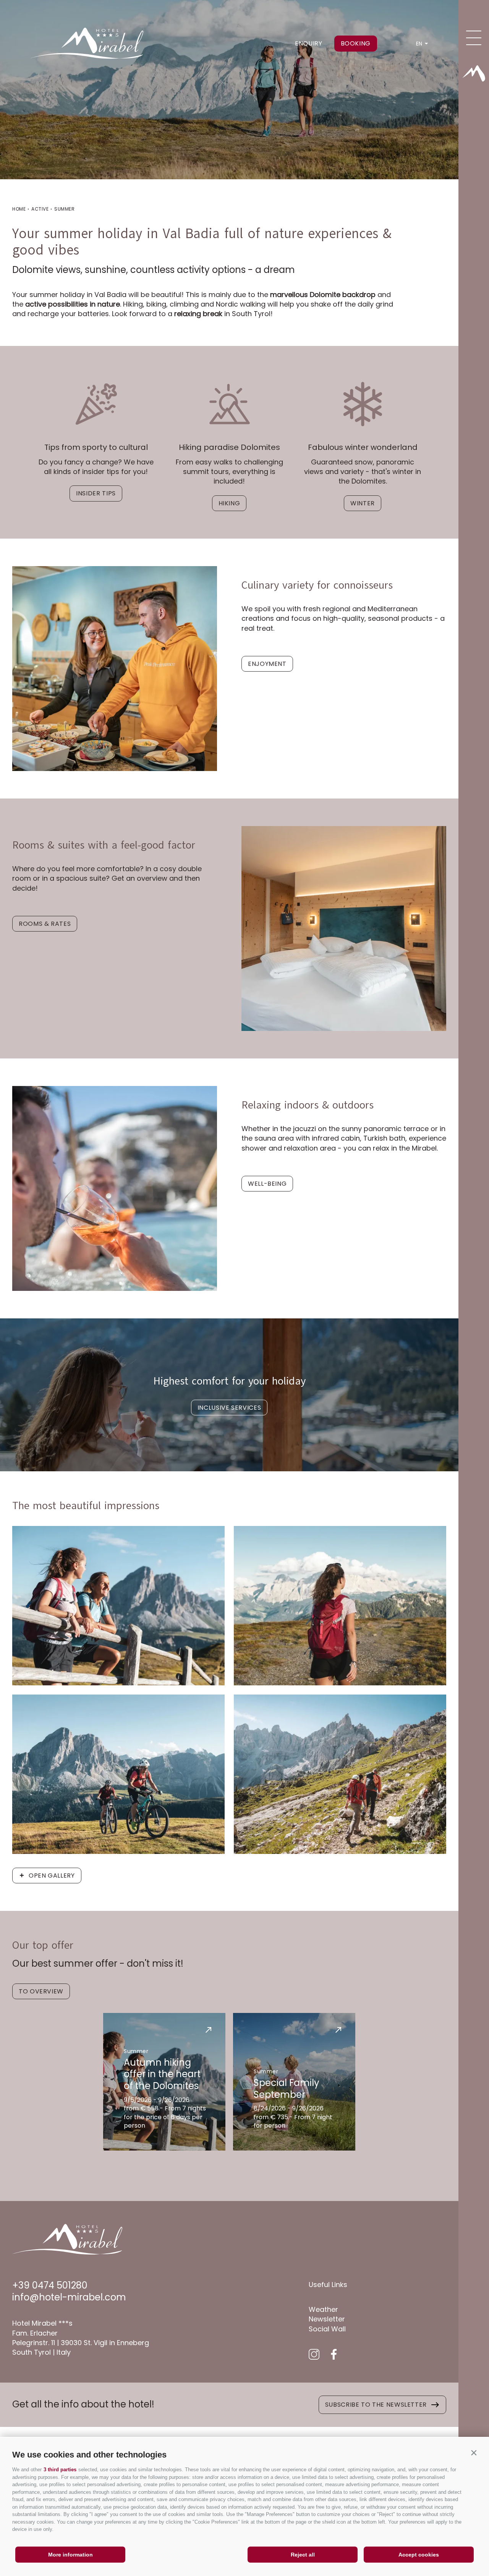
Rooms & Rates (45, 924)
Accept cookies (419, 2555)
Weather (323, 2309)
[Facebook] (334, 2354)
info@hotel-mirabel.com (69, 2297)
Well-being (267, 1184)
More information (70, 2555)
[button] (474, 2453)
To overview (41, 1991)
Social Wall (327, 2329)
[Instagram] (314, 2354)
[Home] (474, 73)
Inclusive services (229, 1408)
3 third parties (60, 2470)
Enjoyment (267, 664)
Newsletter (327, 2319)
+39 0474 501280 (50, 2285)
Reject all (303, 2555)
